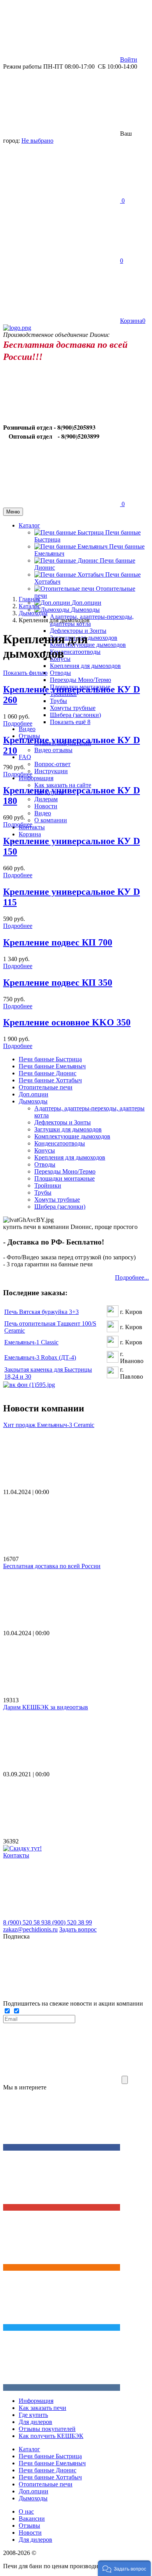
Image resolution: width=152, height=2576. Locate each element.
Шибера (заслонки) (75, 715)
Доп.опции (87, 603)
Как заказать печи (42, 2408)
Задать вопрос (78, 1929)
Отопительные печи (46, 1087)
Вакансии (32, 2518)
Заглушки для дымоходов (68, 1129)
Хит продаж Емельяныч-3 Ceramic (49, 1425)
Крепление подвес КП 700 (58, 942)
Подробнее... (132, 1277)
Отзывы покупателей (47, 2429)
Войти (129, 59)
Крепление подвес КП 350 (58, 983)
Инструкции (51, 771)
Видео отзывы (53, 750)
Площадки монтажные (65, 1178)
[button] (124, 2568)
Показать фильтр (25, 673)
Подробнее (18, 723)
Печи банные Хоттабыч (50, 1080)
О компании (51, 820)
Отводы (60, 673)
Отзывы (29, 2526)
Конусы (45, 1150)
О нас (26, 2511)
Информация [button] (36, 778)
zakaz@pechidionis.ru (30, 1929)
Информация (36, 2401)
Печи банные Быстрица (50, 1059)
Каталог (29, 2449)
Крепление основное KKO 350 (67, 1022)
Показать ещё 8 (70, 722)
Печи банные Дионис (48, 1073)
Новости (46, 806)
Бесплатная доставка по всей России (52, 1566)
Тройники (48, 1185)
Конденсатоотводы (75, 652)
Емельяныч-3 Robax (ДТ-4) (40, 1357)
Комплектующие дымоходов (88, 645)
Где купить (33, 2415)
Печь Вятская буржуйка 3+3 (42, 1312)
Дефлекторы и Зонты (78, 631)
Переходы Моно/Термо (80, 680)
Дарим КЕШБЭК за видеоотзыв (46, 1707)
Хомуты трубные (73, 708)
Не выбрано (37, 141)
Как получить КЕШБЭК (51, 2436)
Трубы (58, 701)
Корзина (30, 834)
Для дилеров (35, 2422)
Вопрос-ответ (52, 764)
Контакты (16, 1855)
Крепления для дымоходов (85, 666)
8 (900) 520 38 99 (70, 1922)
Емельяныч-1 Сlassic (31, 1342)
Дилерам (46, 799)
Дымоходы (33, 1101)
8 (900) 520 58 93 (25, 1922)
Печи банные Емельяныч (52, 1066)
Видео (27, 729)
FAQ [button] (25, 757)
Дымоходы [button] (85, 610)
